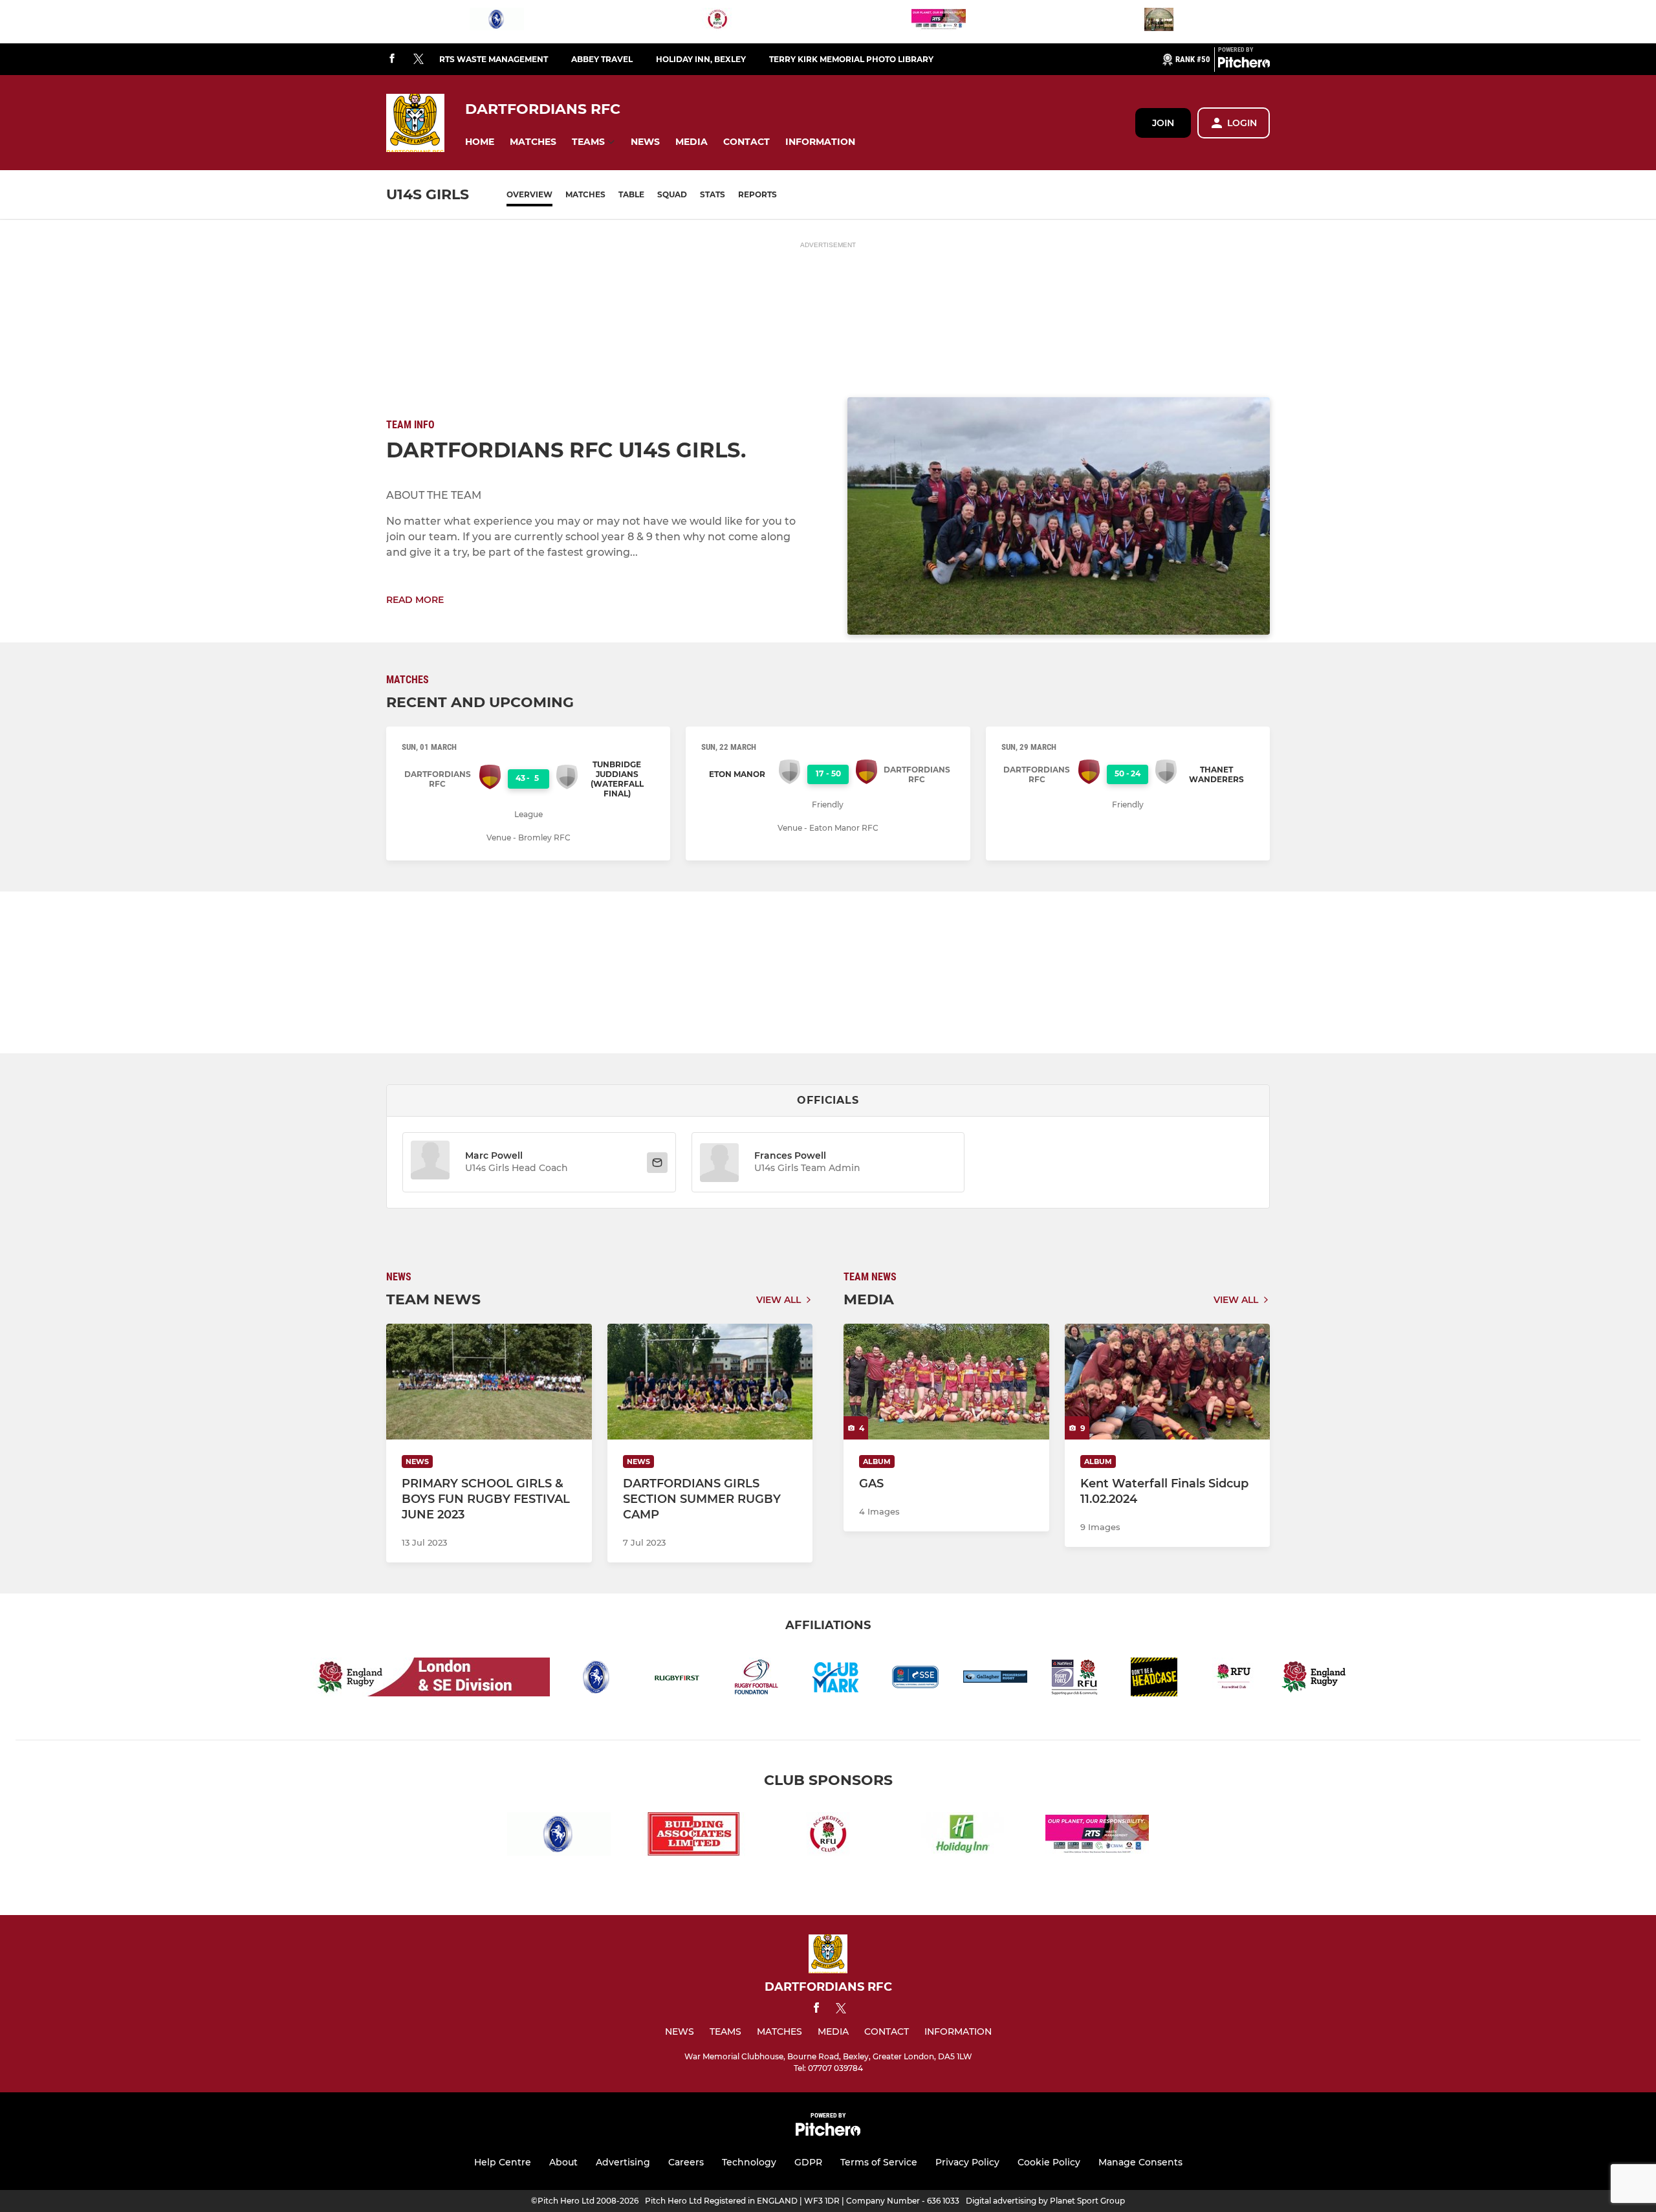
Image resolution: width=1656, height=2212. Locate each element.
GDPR (808, 2162)
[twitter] (419, 60)
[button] (480, 142)
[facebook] (392, 59)
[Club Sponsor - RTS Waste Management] (939, 22)
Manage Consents (1140, 2162)
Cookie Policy (1049, 2162)
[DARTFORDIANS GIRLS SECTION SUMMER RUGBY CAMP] (710, 1382)
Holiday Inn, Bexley (701, 59)
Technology (749, 2162)
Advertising (623, 2162)
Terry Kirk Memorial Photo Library (851, 59)
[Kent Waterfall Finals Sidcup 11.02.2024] (1168, 1382)
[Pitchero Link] (1244, 65)
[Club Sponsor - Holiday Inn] (963, 1836)
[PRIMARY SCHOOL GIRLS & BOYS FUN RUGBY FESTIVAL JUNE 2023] (489, 1382)
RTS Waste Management (494, 59)
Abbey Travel (602, 59)
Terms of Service (879, 2162)
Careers (686, 2162)
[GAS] (946, 1382)
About (563, 2162)
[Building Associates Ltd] (693, 1836)
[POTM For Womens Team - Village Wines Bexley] (1159, 22)
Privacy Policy (967, 2162)
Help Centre (503, 2162)
